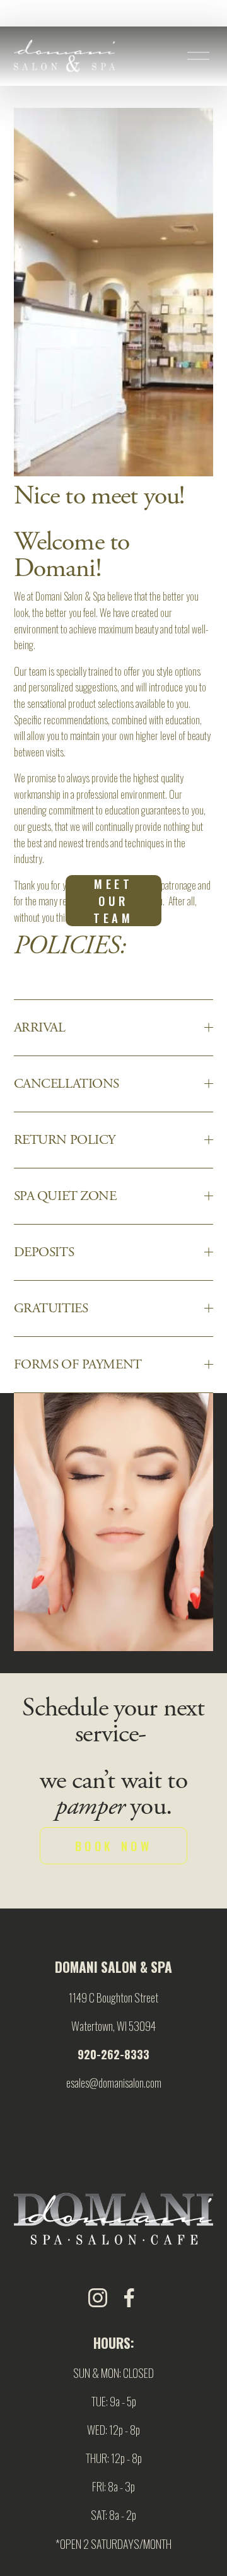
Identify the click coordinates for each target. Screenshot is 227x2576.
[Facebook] (129, 2298)
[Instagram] (98, 2298)
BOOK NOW (114, 1846)
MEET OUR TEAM (113, 901)
